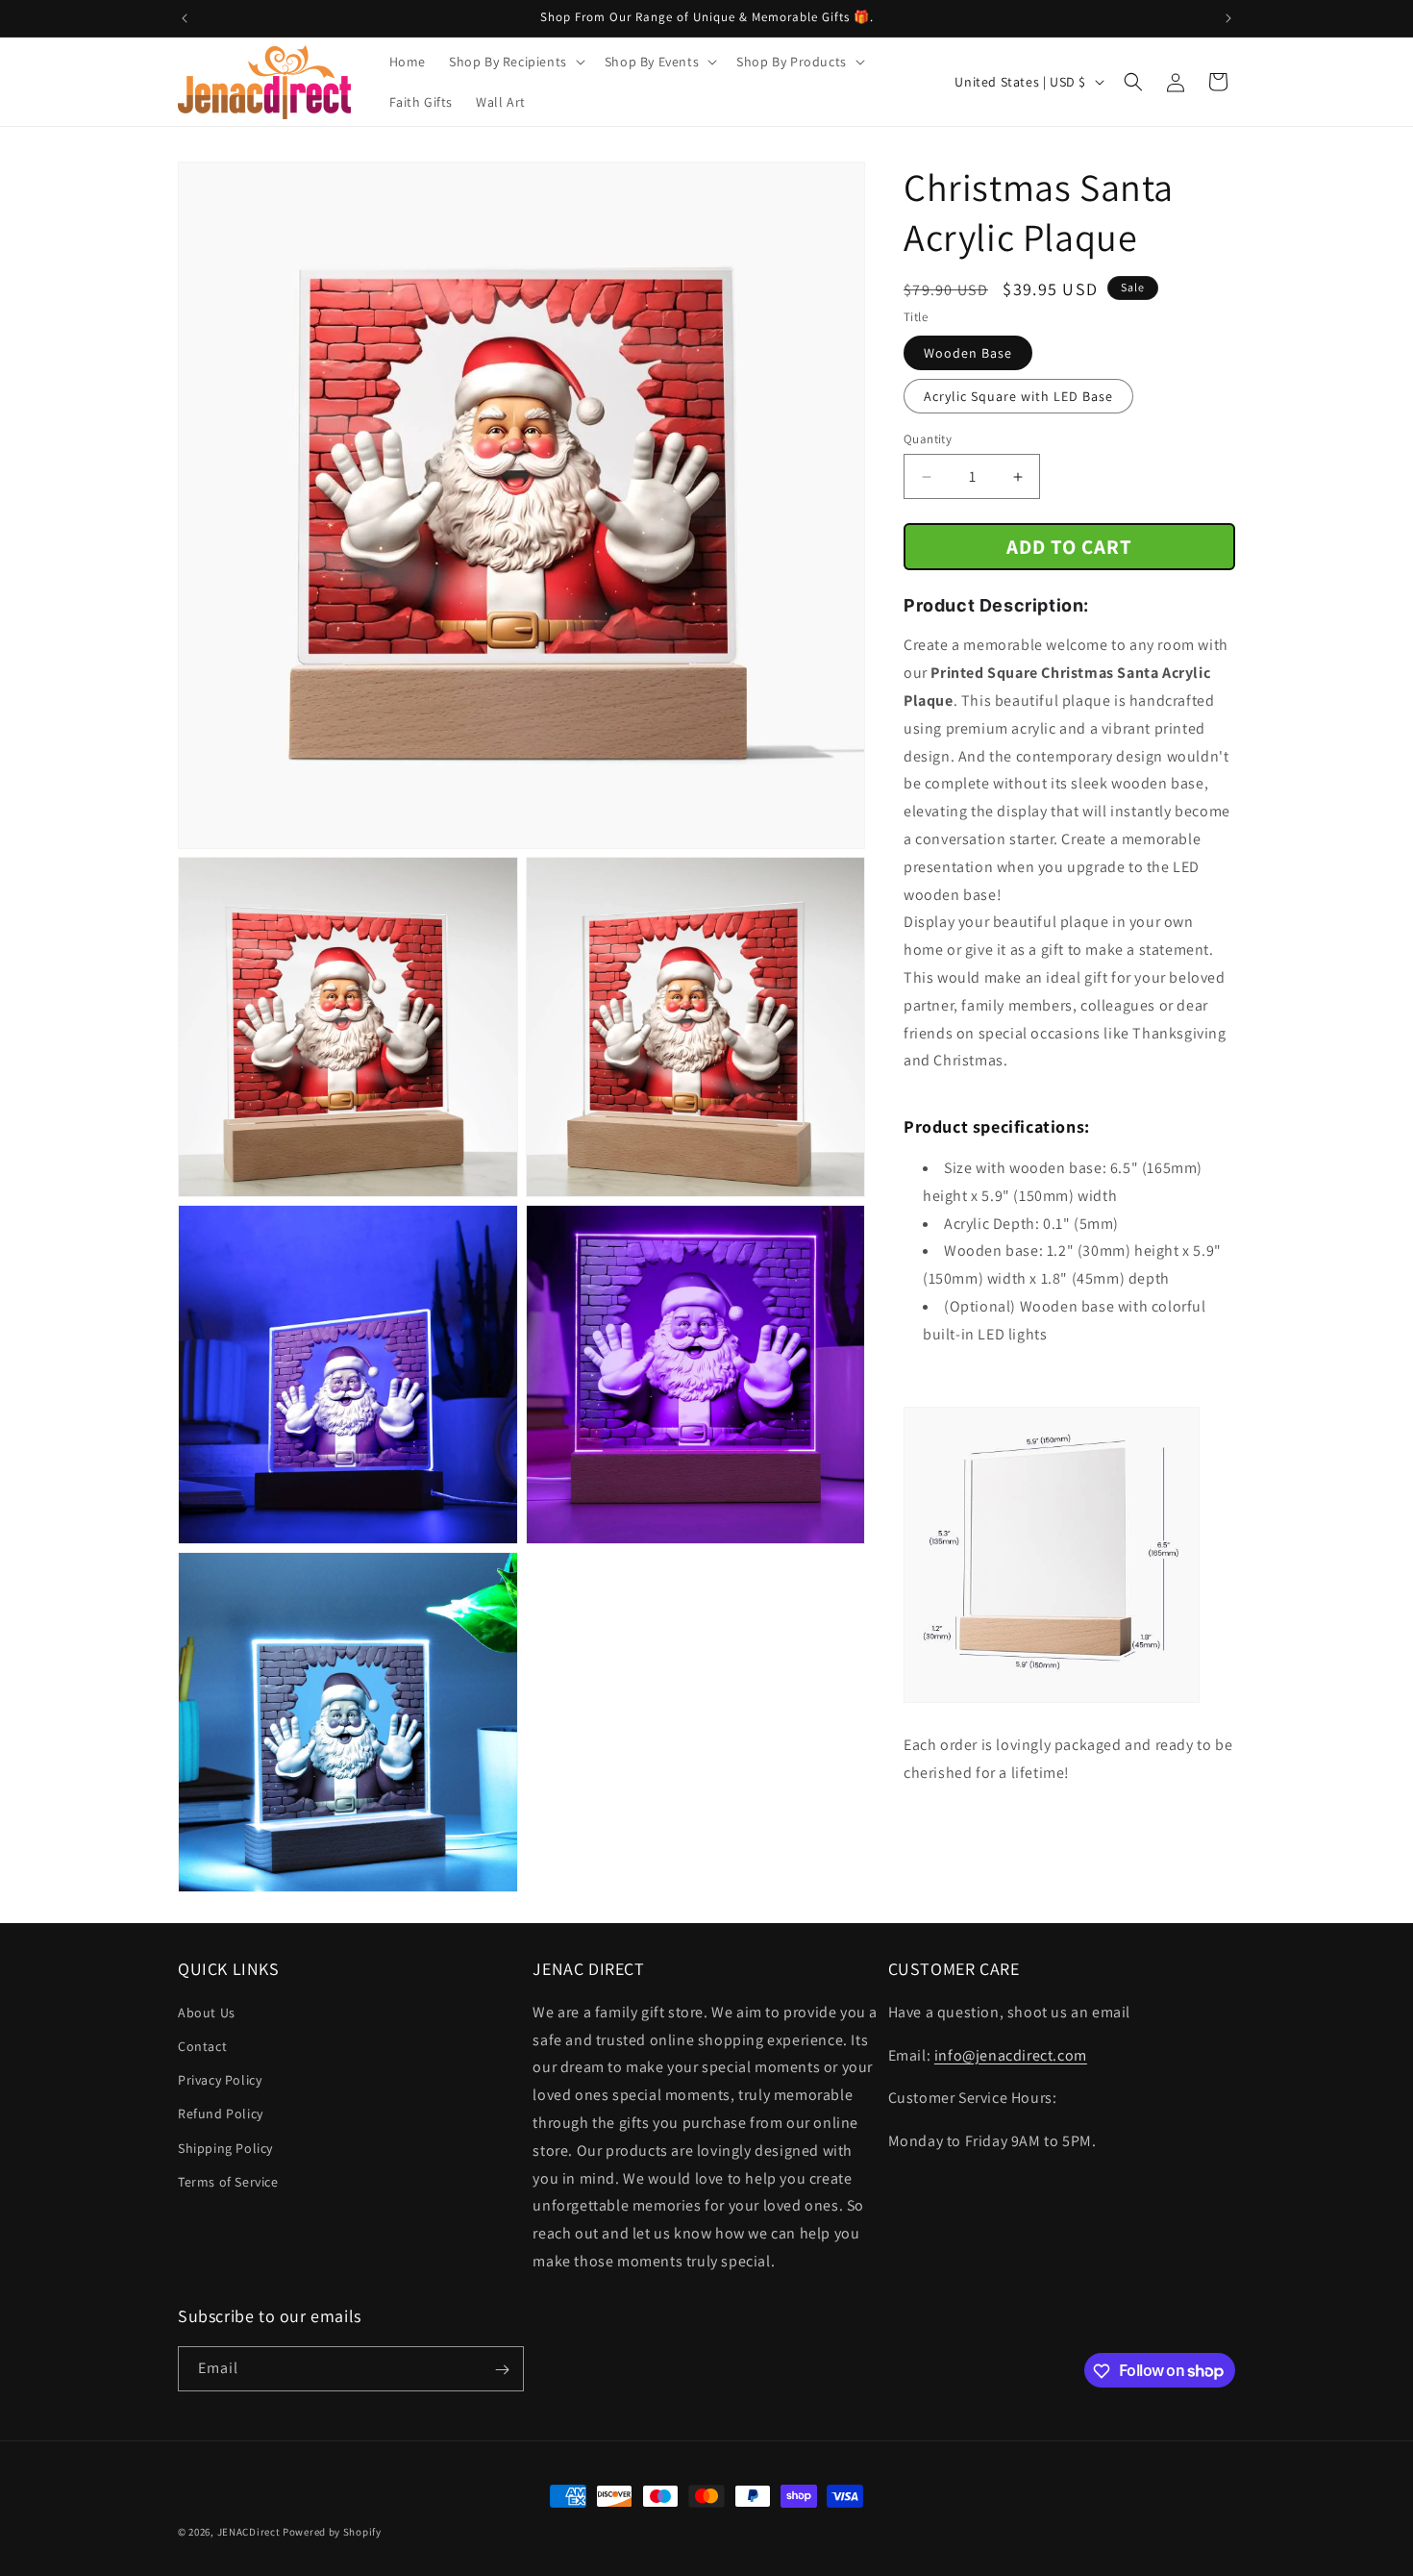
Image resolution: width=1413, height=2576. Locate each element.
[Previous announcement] (185, 18)
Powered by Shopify (332, 2532)
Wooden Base (968, 353)
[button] (515, 62)
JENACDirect (249, 2532)
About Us (207, 2013)
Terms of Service (228, 2182)
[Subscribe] (502, 2370)
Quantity (928, 439)
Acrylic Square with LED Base (1018, 396)
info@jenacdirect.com (1011, 2055)
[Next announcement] (1228, 18)
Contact (202, 2046)
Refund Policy (221, 2114)
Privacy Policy (220, 2081)
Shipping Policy (225, 2148)
